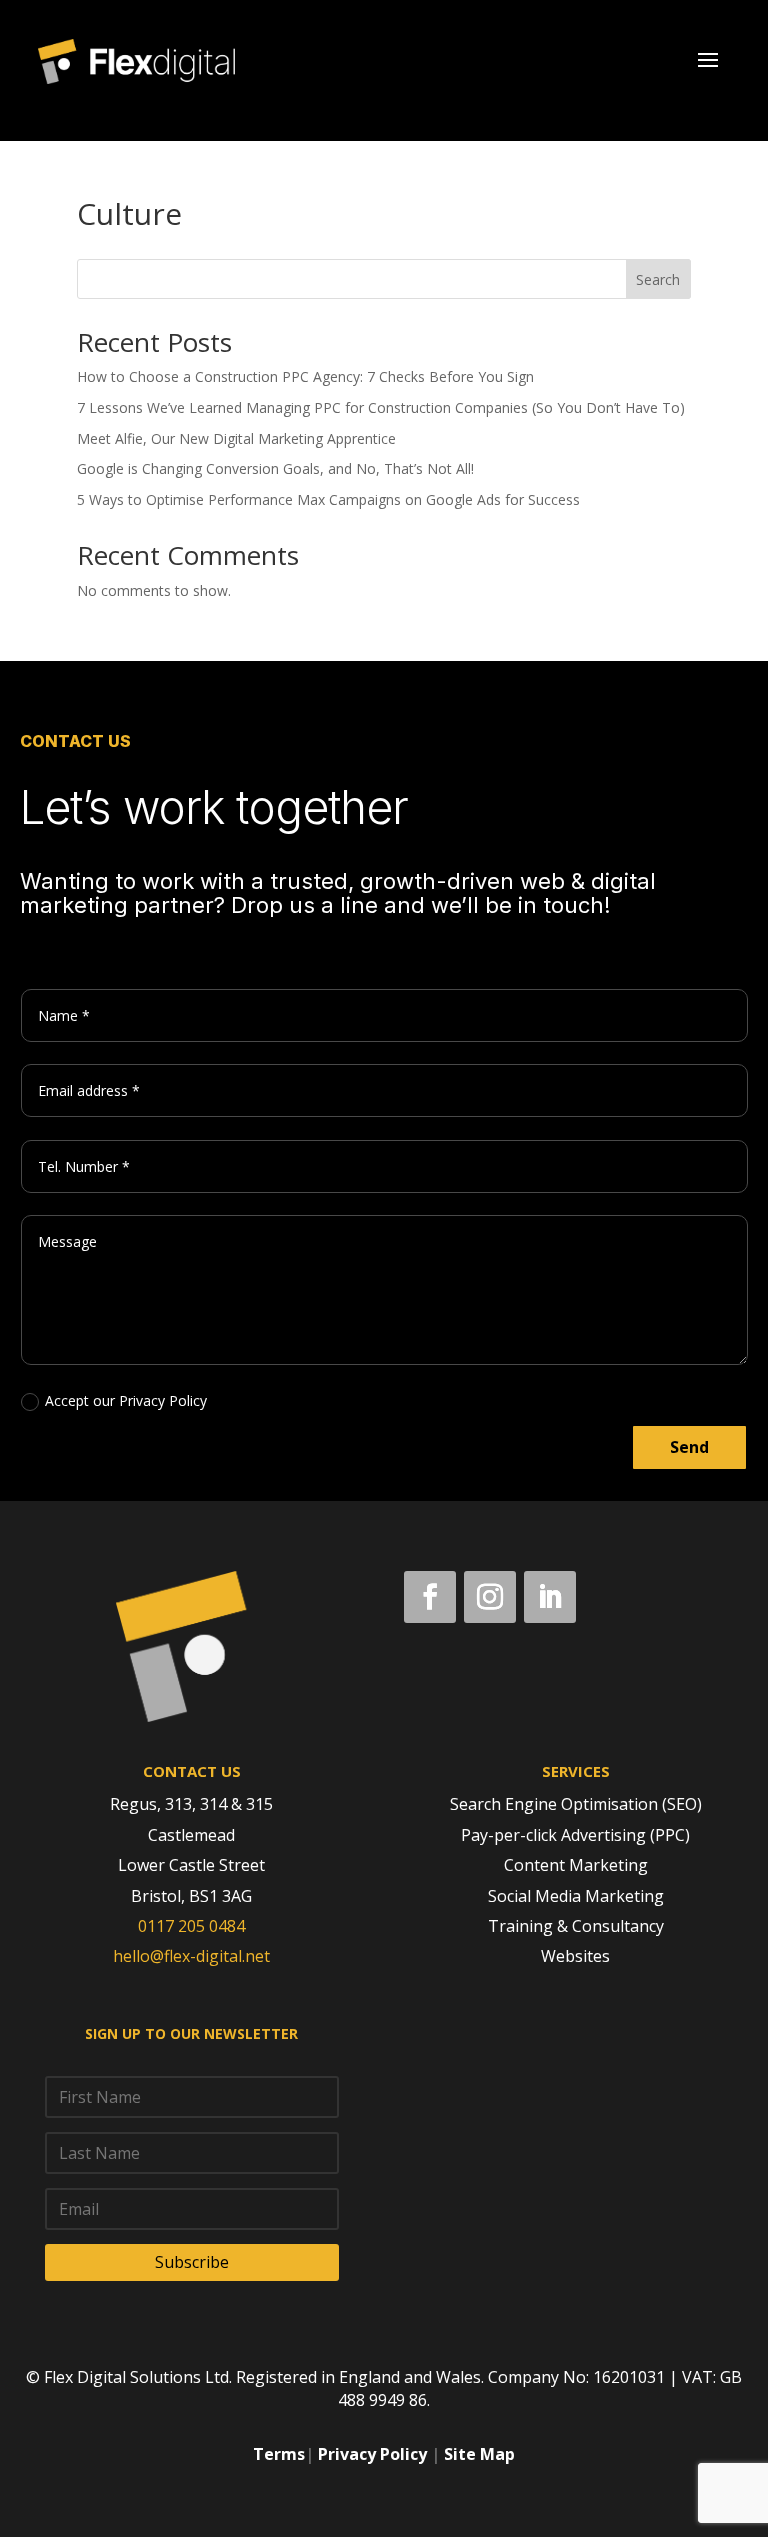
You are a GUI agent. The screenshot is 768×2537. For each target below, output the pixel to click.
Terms (279, 2454)
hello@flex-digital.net (191, 1956)
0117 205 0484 (191, 1926)
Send (689, 1447)
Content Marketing (576, 1865)
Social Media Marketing (576, 1896)
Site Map (479, 2454)
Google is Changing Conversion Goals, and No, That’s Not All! (275, 468)
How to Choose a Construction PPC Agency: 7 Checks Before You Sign (305, 376)
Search (658, 279)
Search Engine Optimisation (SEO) (576, 1804)
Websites (575, 1956)
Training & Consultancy (576, 1926)
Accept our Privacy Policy (126, 1400)
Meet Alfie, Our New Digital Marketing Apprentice (236, 438)
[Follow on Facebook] (430, 1597)
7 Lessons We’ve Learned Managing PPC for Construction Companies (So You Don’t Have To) (381, 407)
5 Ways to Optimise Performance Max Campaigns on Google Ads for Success (328, 499)
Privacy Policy (372, 2454)
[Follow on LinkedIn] (550, 1597)
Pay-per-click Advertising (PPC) (575, 1835)
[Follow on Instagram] (490, 1597)
